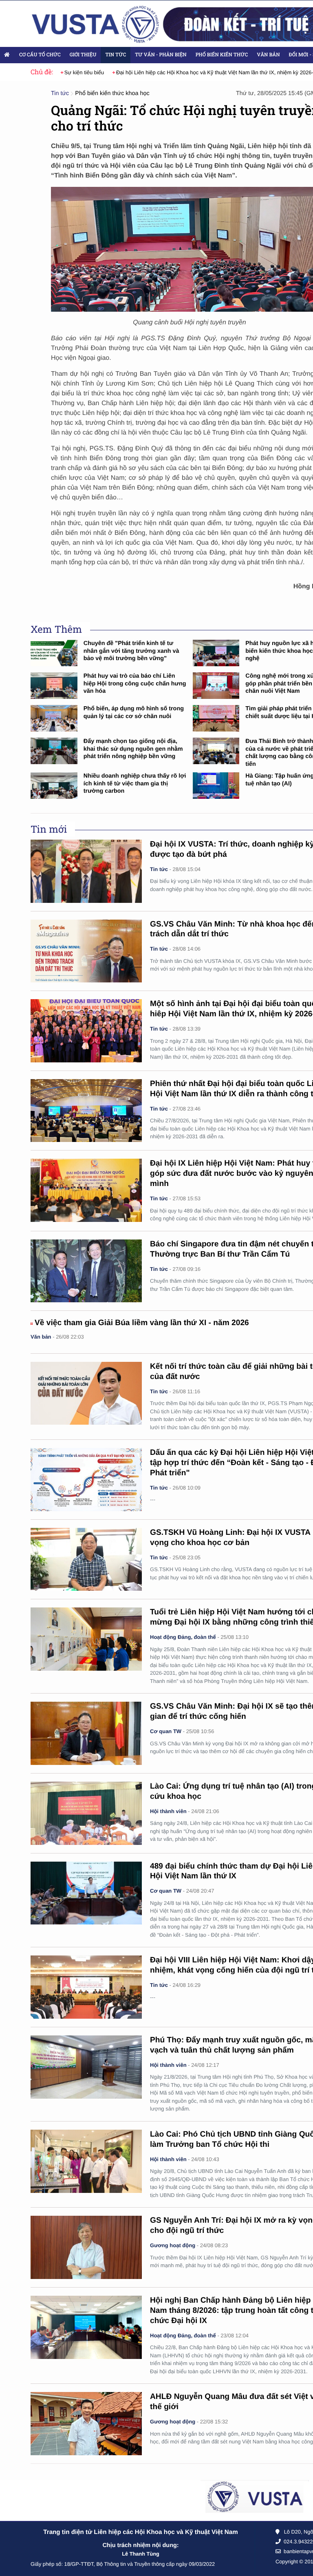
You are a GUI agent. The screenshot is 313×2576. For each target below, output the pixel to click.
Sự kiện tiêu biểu (76, 72)
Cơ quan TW (166, 1731)
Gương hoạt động (173, 2245)
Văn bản (268, 55)
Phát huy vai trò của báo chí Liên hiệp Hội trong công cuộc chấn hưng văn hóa (135, 684)
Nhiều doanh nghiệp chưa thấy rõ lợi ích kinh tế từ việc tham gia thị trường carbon (135, 784)
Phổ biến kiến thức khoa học (112, 93)
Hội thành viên (168, 1811)
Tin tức (116, 55)
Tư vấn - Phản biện (161, 55)
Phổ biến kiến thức (222, 55)
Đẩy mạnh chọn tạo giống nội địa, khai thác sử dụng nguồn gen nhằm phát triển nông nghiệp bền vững (133, 749)
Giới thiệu (83, 55)
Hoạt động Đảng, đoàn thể (183, 1637)
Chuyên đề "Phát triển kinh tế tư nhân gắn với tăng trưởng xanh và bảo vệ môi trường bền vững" (131, 651)
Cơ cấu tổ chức (40, 55)
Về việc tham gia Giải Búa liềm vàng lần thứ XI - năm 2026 (142, 1323)
